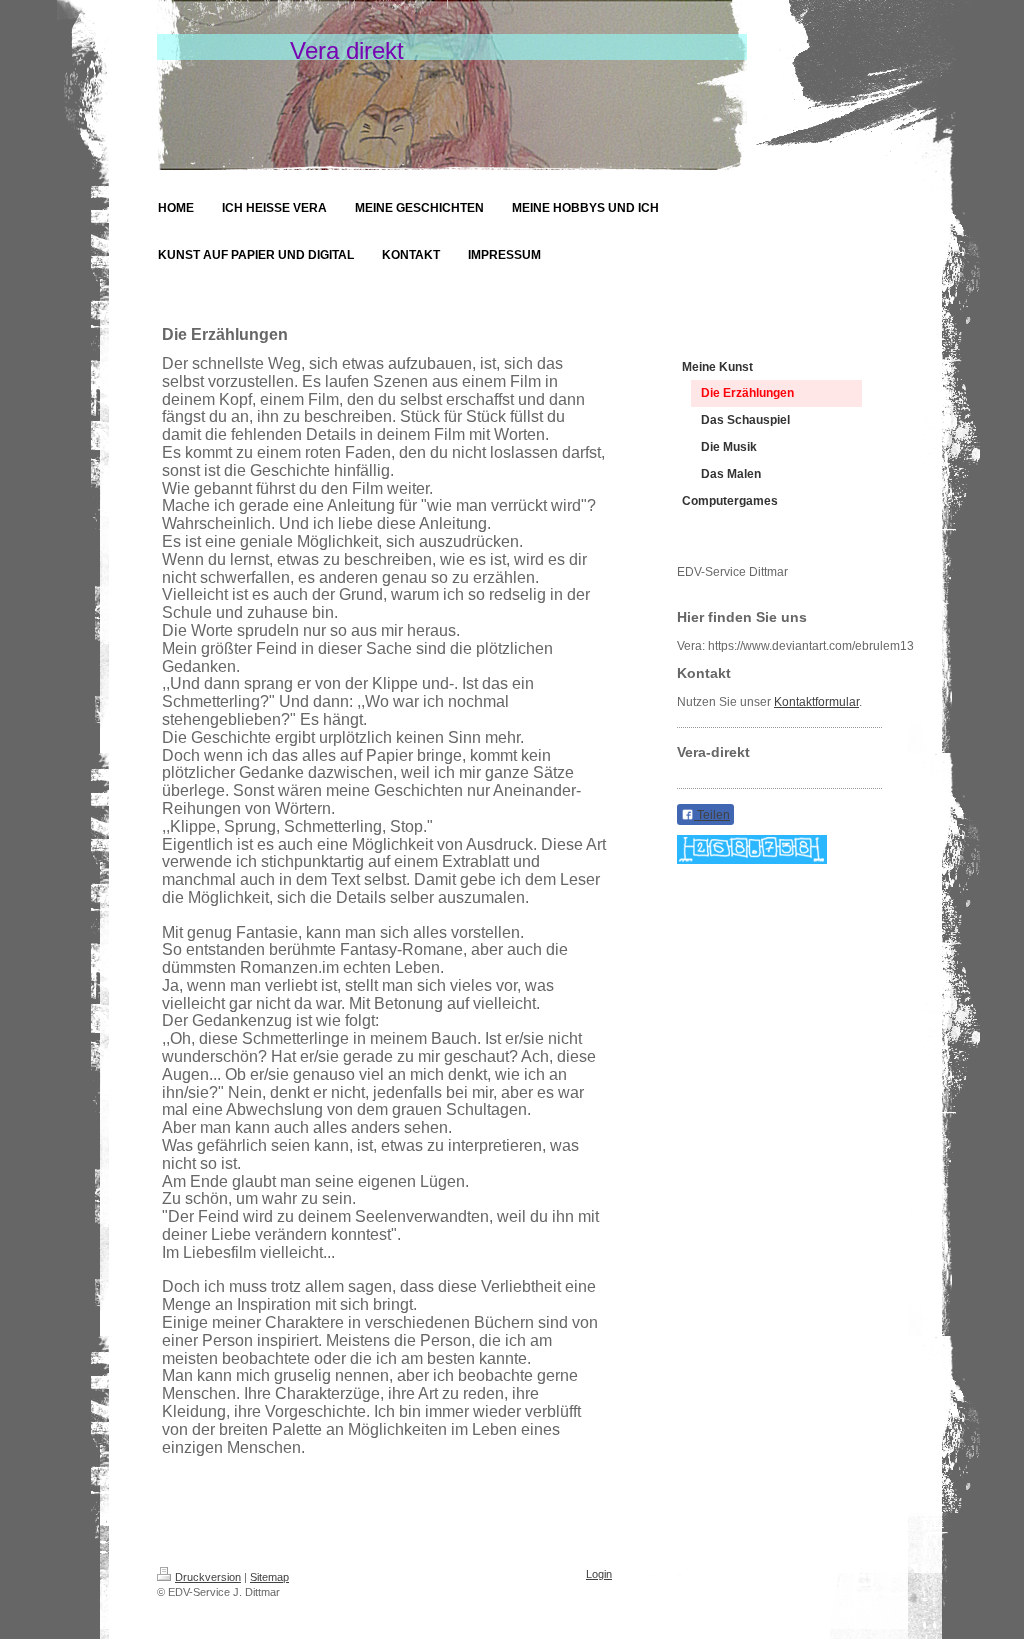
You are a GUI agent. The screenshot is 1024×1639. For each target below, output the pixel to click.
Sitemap (269, 1577)
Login (599, 1574)
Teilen (712, 815)
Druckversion (208, 1577)
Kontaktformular (816, 702)
